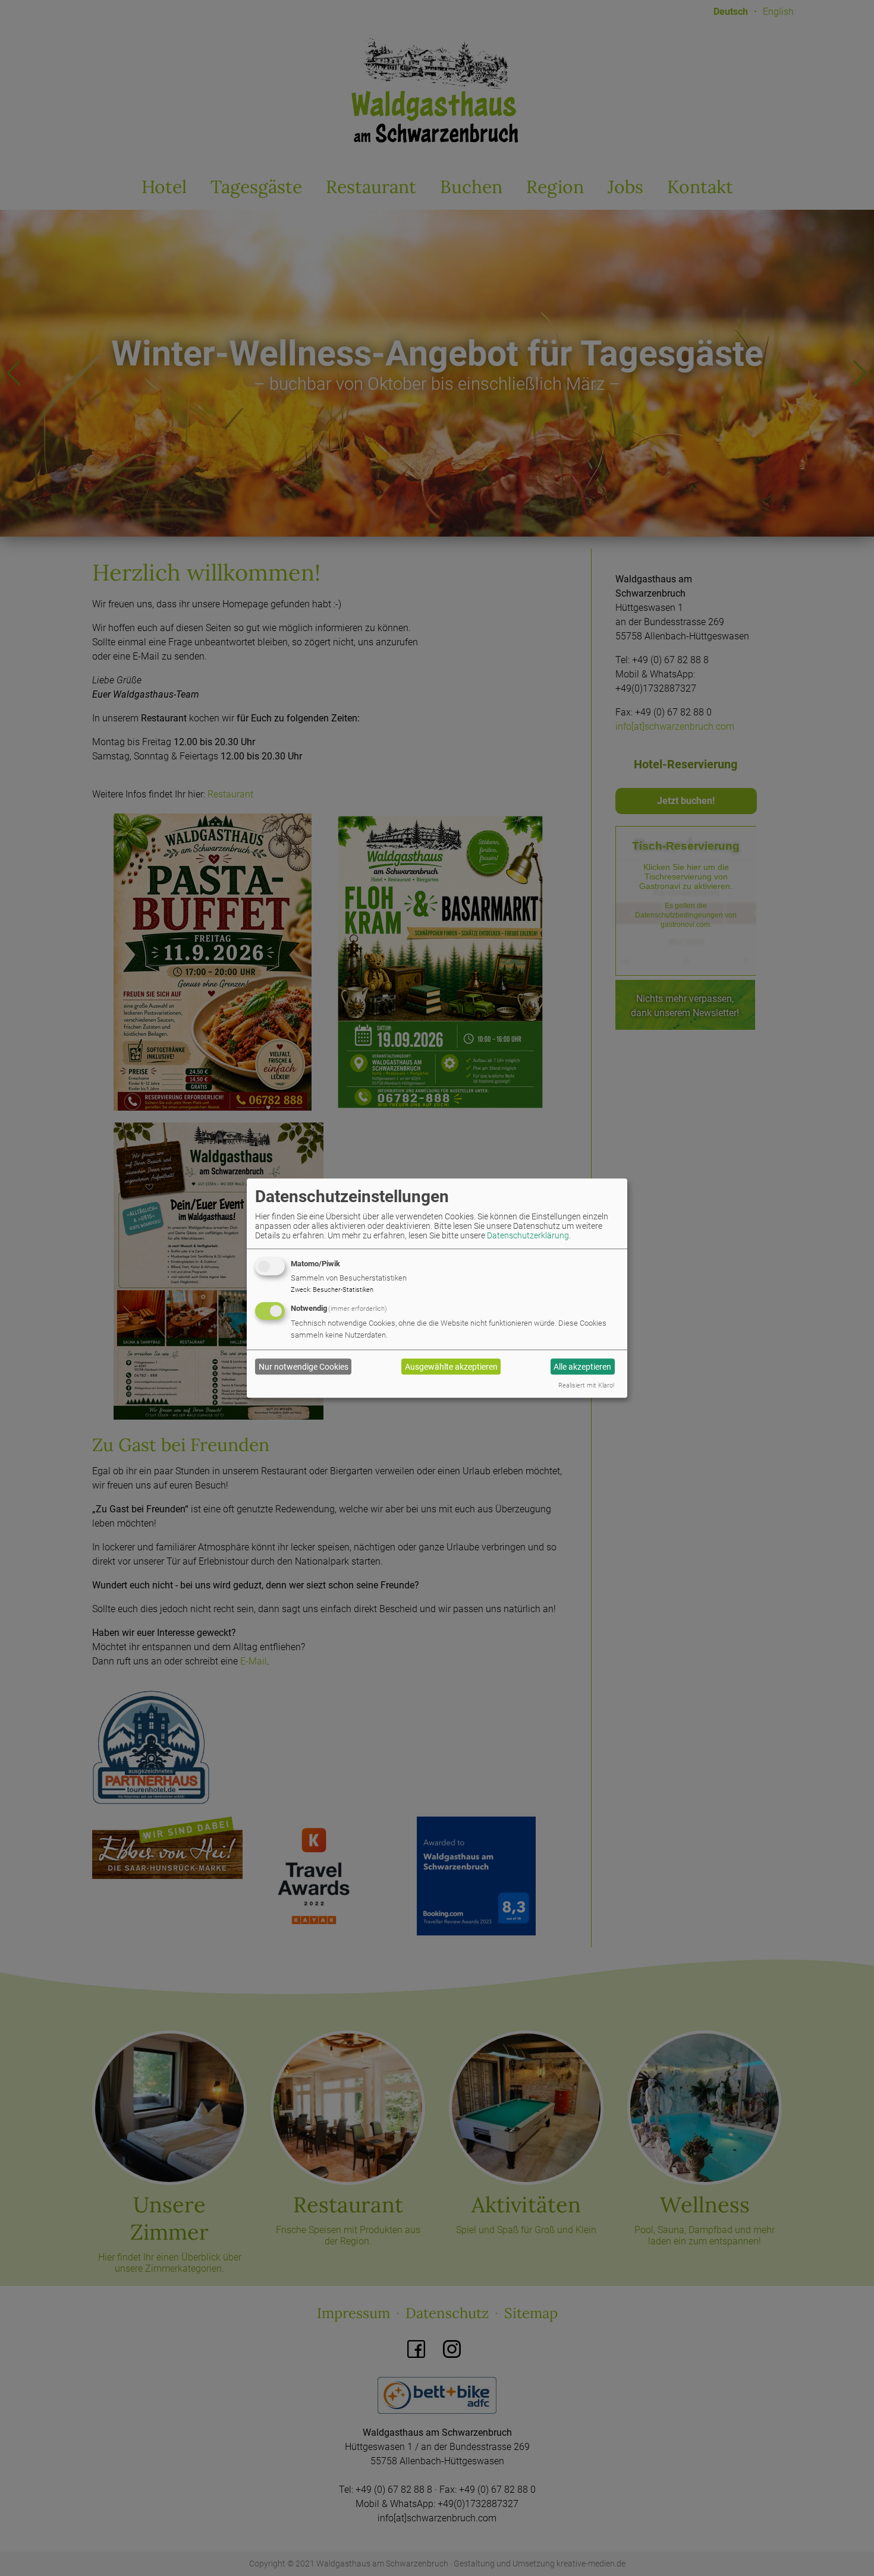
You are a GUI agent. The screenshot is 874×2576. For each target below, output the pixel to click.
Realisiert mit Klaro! (586, 1385)
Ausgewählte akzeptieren (451, 1367)
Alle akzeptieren (582, 1367)
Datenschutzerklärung (528, 1235)
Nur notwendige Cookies (304, 1367)
